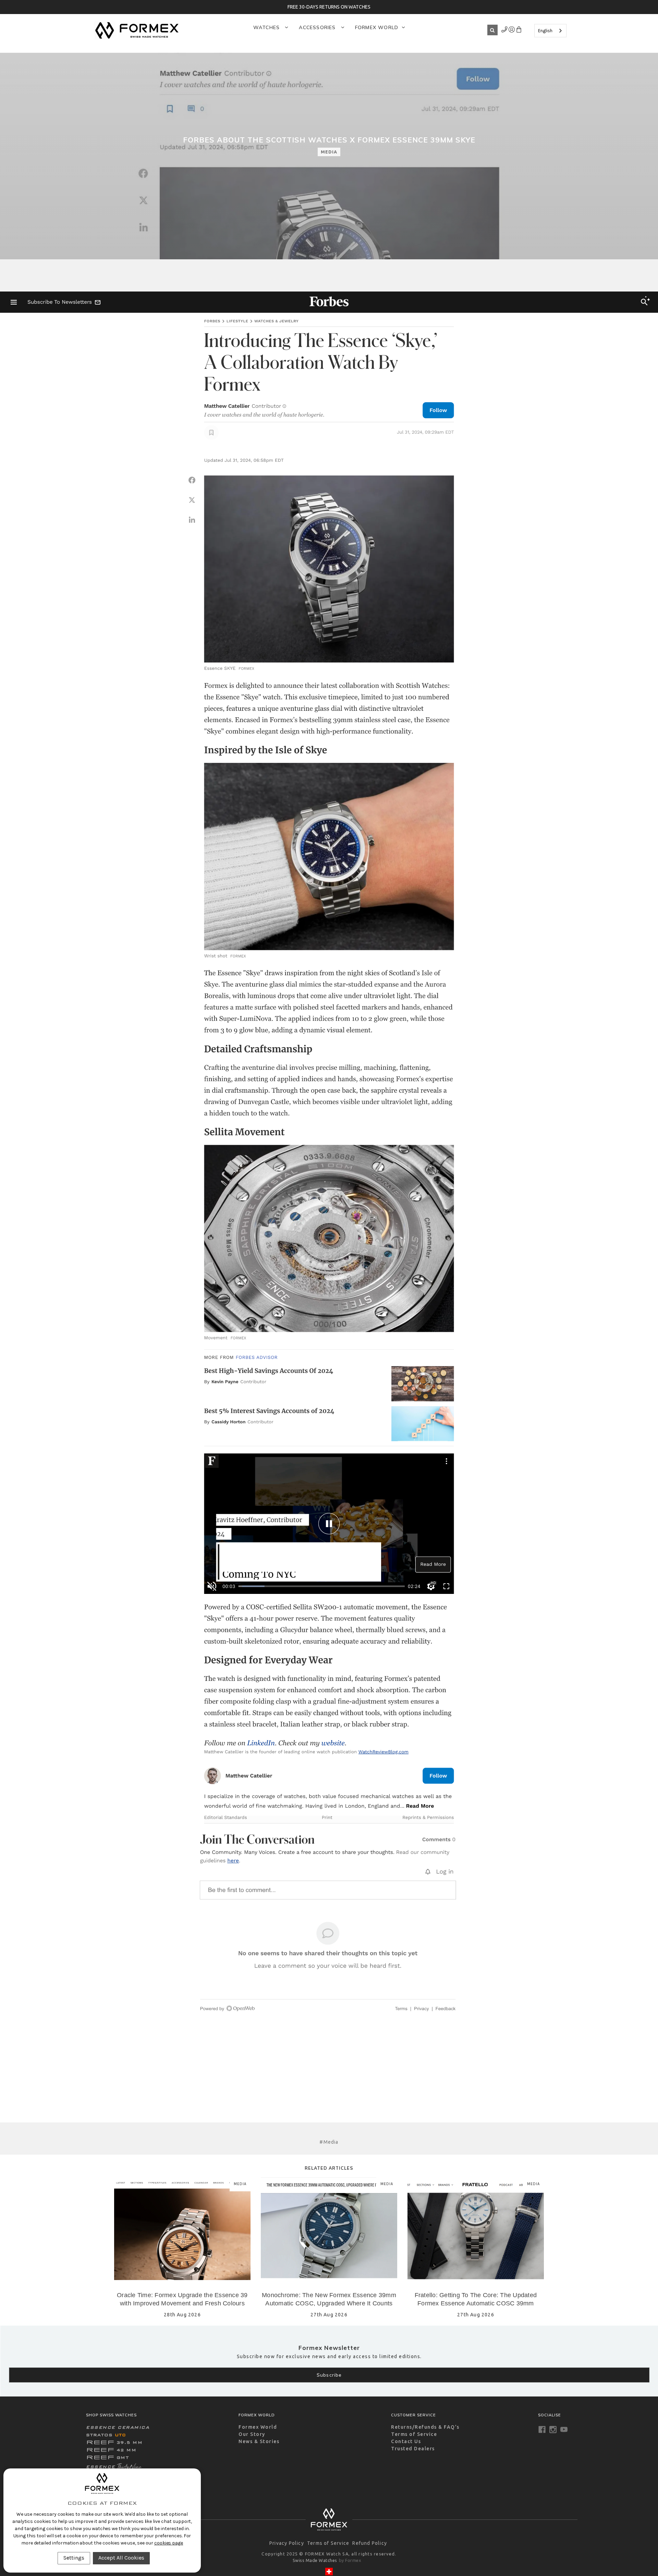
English (545, 31)
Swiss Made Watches (315, 2560)
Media (329, 152)
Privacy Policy (287, 2543)
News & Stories (259, 2441)
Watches (267, 27)
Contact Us (406, 2441)
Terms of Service (414, 2434)
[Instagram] (553, 2430)
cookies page (169, 2543)
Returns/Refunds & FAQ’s (425, 2427)
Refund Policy (370, 2543)
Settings (74, 2558)
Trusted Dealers (413, 2449)
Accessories (318, 27)
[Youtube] (564, 2430)
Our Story (252, 2434)
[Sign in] (505, 31)
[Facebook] (542, 2430)
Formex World (377, 27)
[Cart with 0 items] (519, 31)
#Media (329, 2142)
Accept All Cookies (121, 2558)
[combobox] (550, 31)
